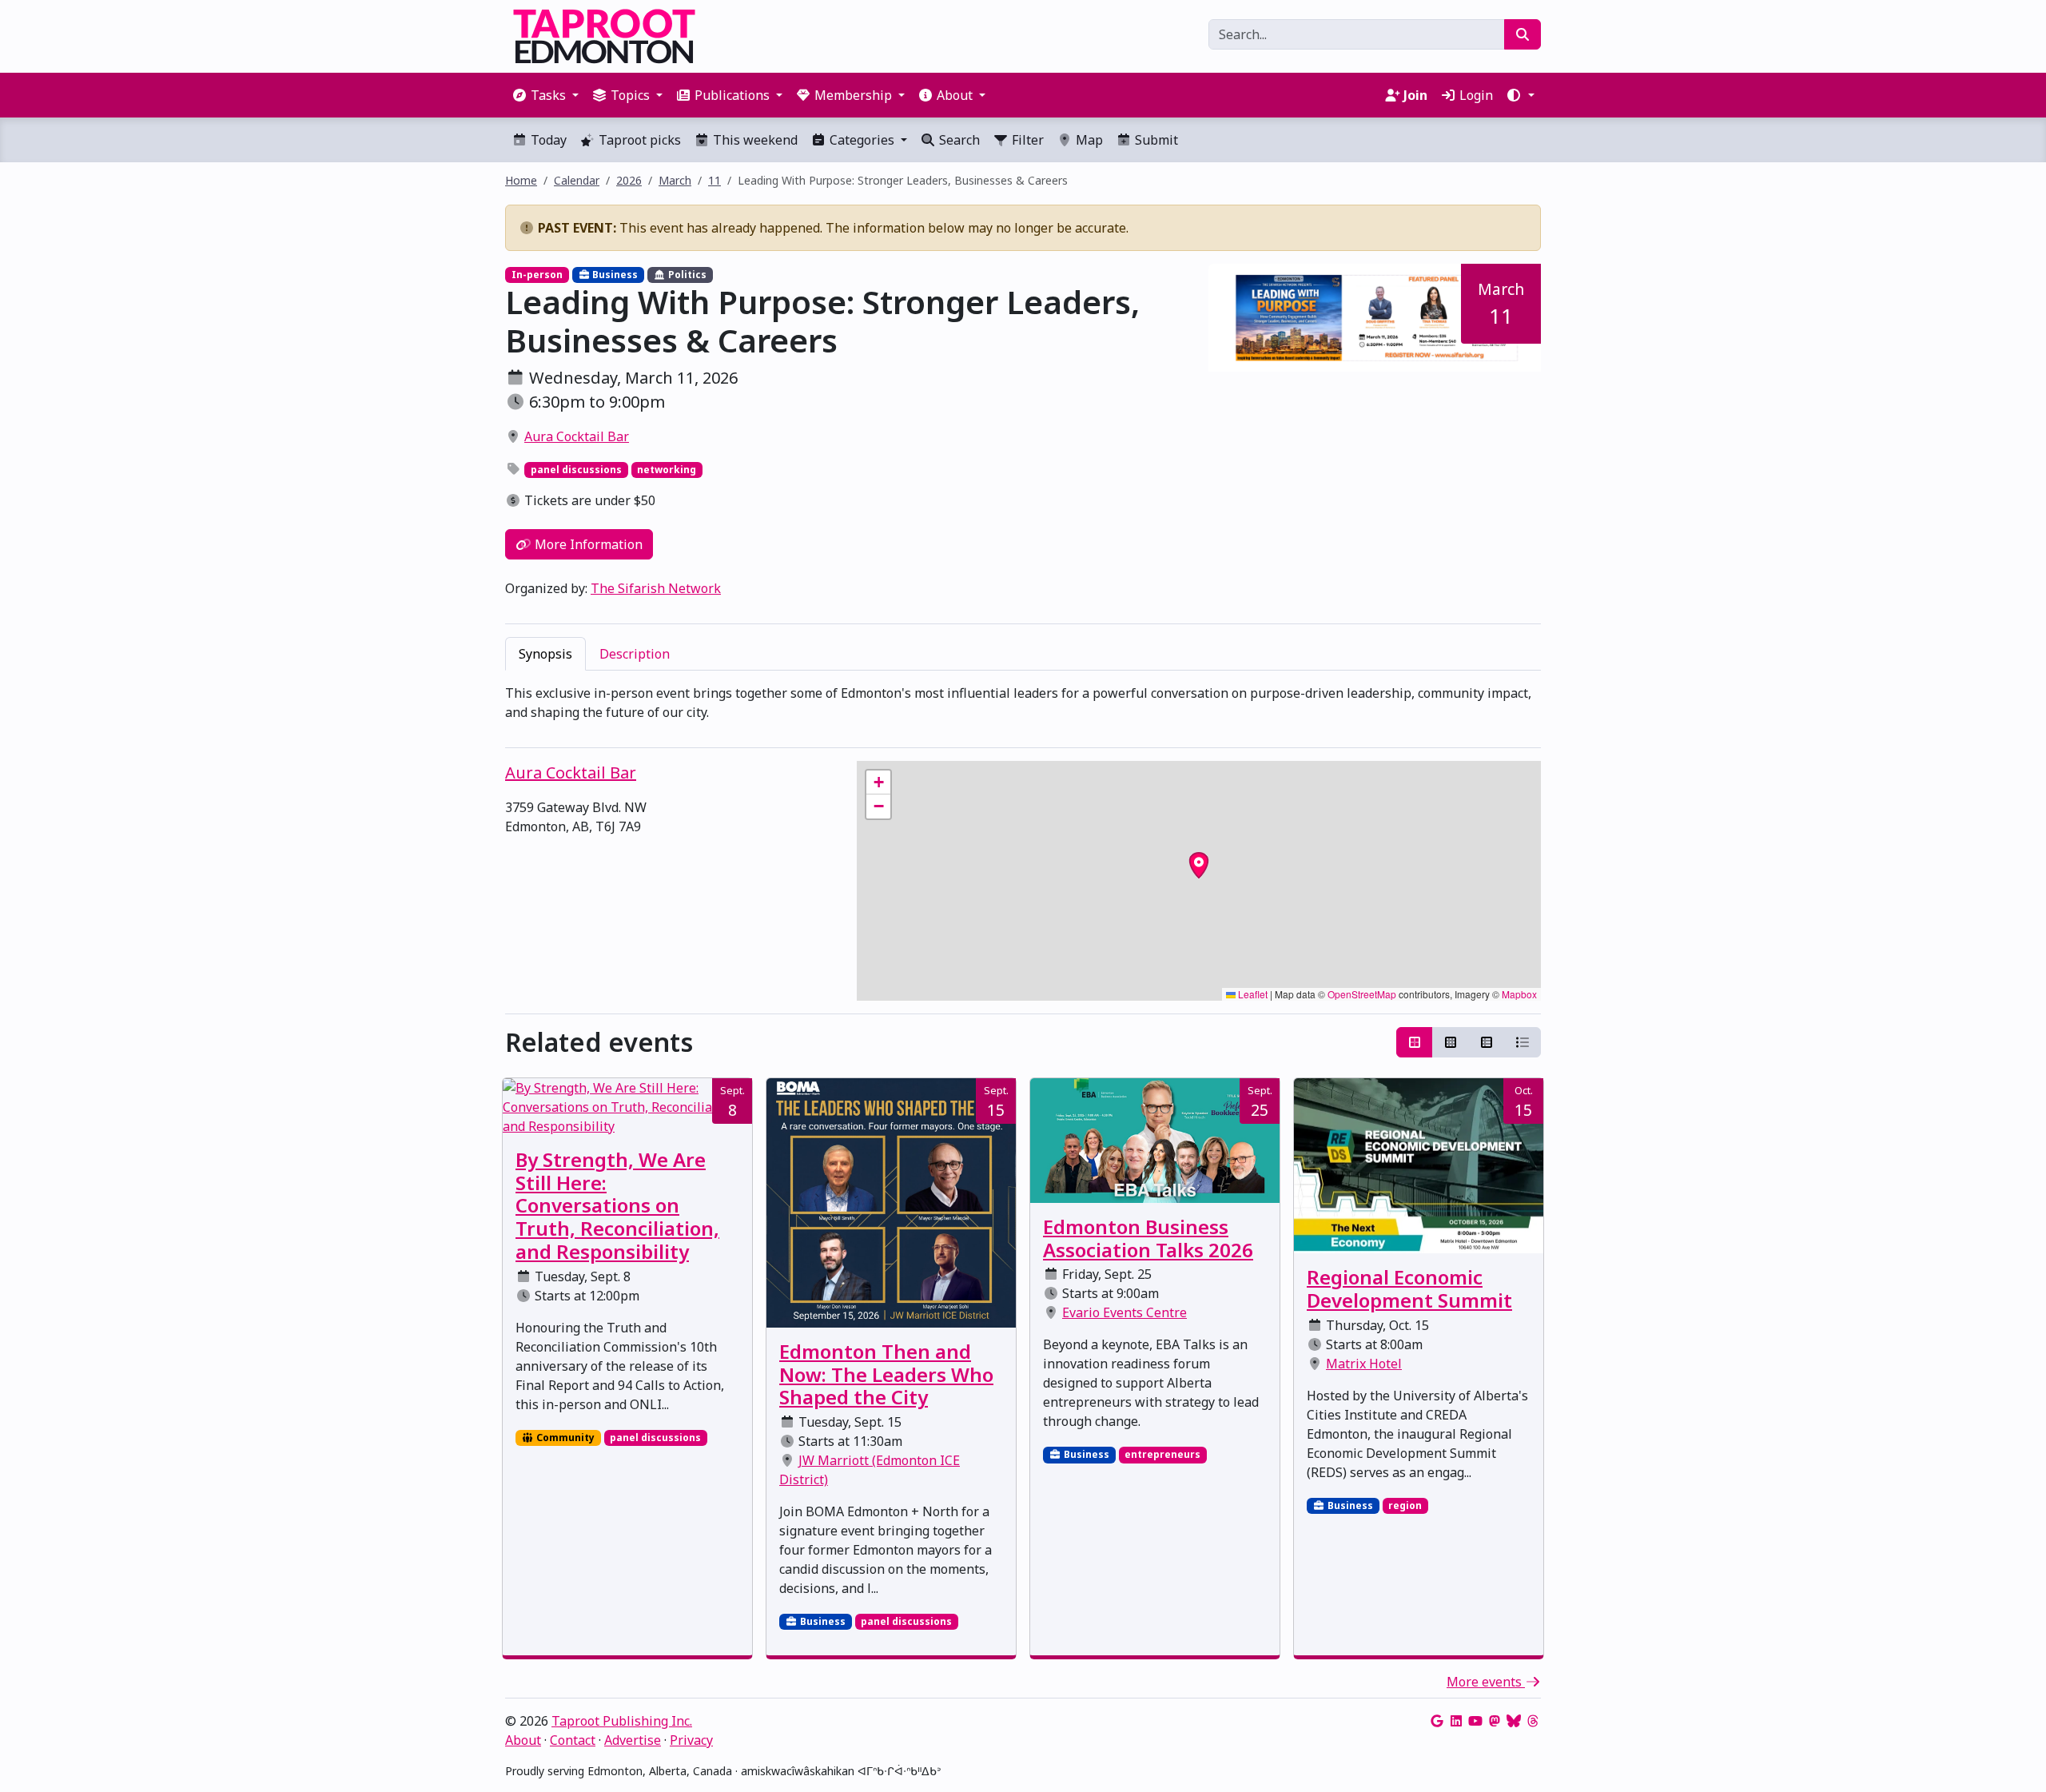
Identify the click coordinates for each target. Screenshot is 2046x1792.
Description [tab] (635, 654)
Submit (1155, 140)
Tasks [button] (548, 95)
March (675, 180)
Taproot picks (638, 140)
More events (1486, 1682)
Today (547, 140)
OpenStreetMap (1362, 994)
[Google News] (1437, 1721)
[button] (1520, 95)
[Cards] (1415, 1042)
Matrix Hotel (1364, 1364)
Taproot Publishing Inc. (622, 1721)
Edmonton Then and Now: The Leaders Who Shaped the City (886, 1374)
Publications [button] (732, 95)
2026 (629, 180)
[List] (1523, 1042)
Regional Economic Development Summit (1409, 1288)
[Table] (1487, 1042)
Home (521, 180)
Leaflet (1252, 994)
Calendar (577, 180)
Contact (573, 1740)
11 (715, 180)
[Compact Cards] (1451, 1042)
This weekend (754, 140)
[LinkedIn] (1456, 1721)
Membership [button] (853, 95)
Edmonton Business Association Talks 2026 (1148, 1238)
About (523, 1740)
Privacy (691, 1740)
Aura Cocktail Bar (577, 436)
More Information (587, 544)
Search (958, 140)
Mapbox (1519, 994)
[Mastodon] (1495, 1721)
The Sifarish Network (656, 588)
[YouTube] (1475, 1721)
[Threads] (1533, 1721)
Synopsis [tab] (545, 654)
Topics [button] (630, 95)
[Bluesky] (1514, 1721)
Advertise (633, 1740)
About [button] (955, 95)
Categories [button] (862, 140)
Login (1475, 95)
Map (1088, 140)
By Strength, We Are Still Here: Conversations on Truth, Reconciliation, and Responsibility (617, 1205)
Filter (1026, 140)
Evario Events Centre (1125, 1312)
